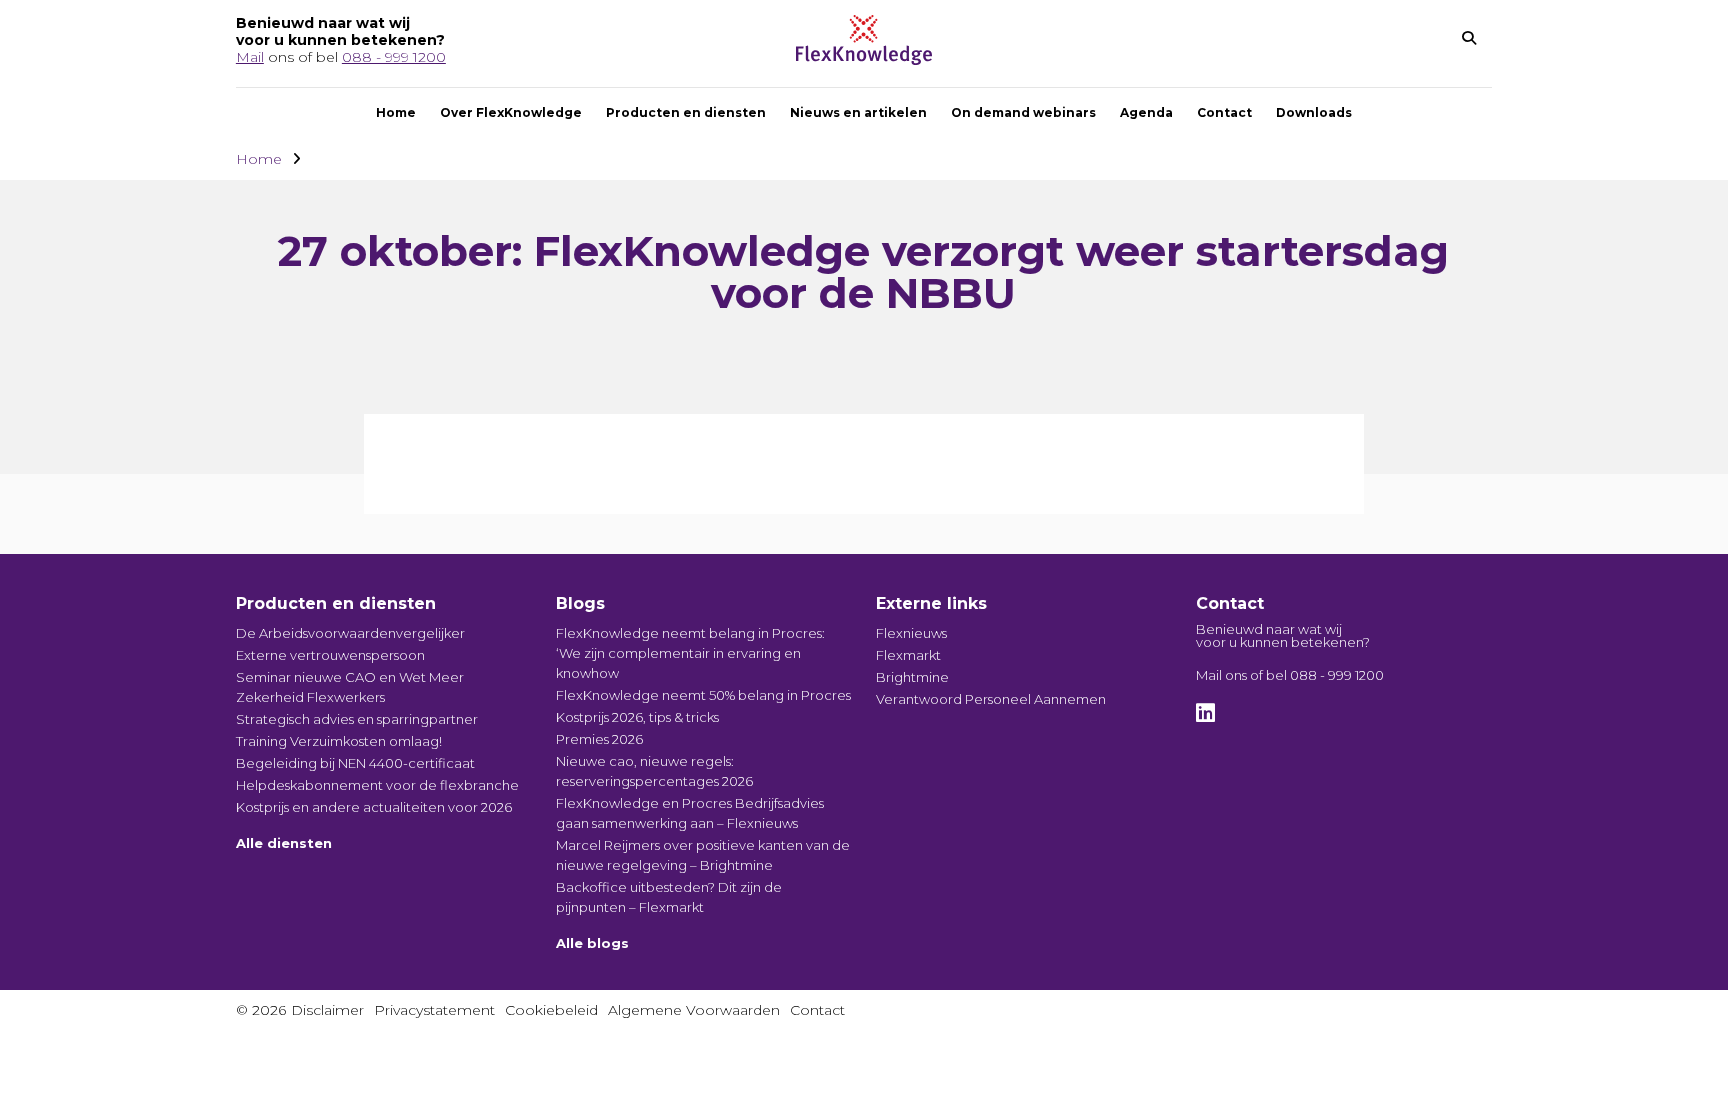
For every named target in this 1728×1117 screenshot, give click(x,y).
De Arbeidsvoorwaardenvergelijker (350, 633)
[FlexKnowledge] (864, 59)
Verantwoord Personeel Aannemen (991, 699)
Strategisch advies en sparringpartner (357, 719)
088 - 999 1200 (394, 57)
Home (396, 112)
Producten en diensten (686, 112)
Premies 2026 (599, 739)
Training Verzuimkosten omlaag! (339, 741)
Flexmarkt (908, 655)
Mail (250, 57)
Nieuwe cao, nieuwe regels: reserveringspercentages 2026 (654, 771)
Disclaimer (327, 1010)
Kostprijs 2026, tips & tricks (637, 717)
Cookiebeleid (551, 1010)
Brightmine (912, 677)
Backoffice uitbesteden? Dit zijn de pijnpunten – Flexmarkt (669, 897)
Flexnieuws (911, 633)
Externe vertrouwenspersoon (330, 655)
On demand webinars (1023, 112)
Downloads (1314, 112)
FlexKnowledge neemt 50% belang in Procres (703, 695)
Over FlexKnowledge (511, 112)
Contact (1224, 112)
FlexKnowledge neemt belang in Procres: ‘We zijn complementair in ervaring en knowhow (690, 653)
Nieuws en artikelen (858, 112)
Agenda (1146, 112)
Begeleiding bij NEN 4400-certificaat (355, 763)
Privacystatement (434, 1010)
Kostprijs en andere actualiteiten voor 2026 (374, 807)
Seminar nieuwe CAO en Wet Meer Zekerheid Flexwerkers (350, 687)
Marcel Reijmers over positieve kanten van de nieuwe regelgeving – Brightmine (703, 855)
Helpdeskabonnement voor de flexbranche (377, 785)
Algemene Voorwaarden (694, 1010)
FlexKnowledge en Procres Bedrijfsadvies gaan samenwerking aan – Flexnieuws (690, 813)
